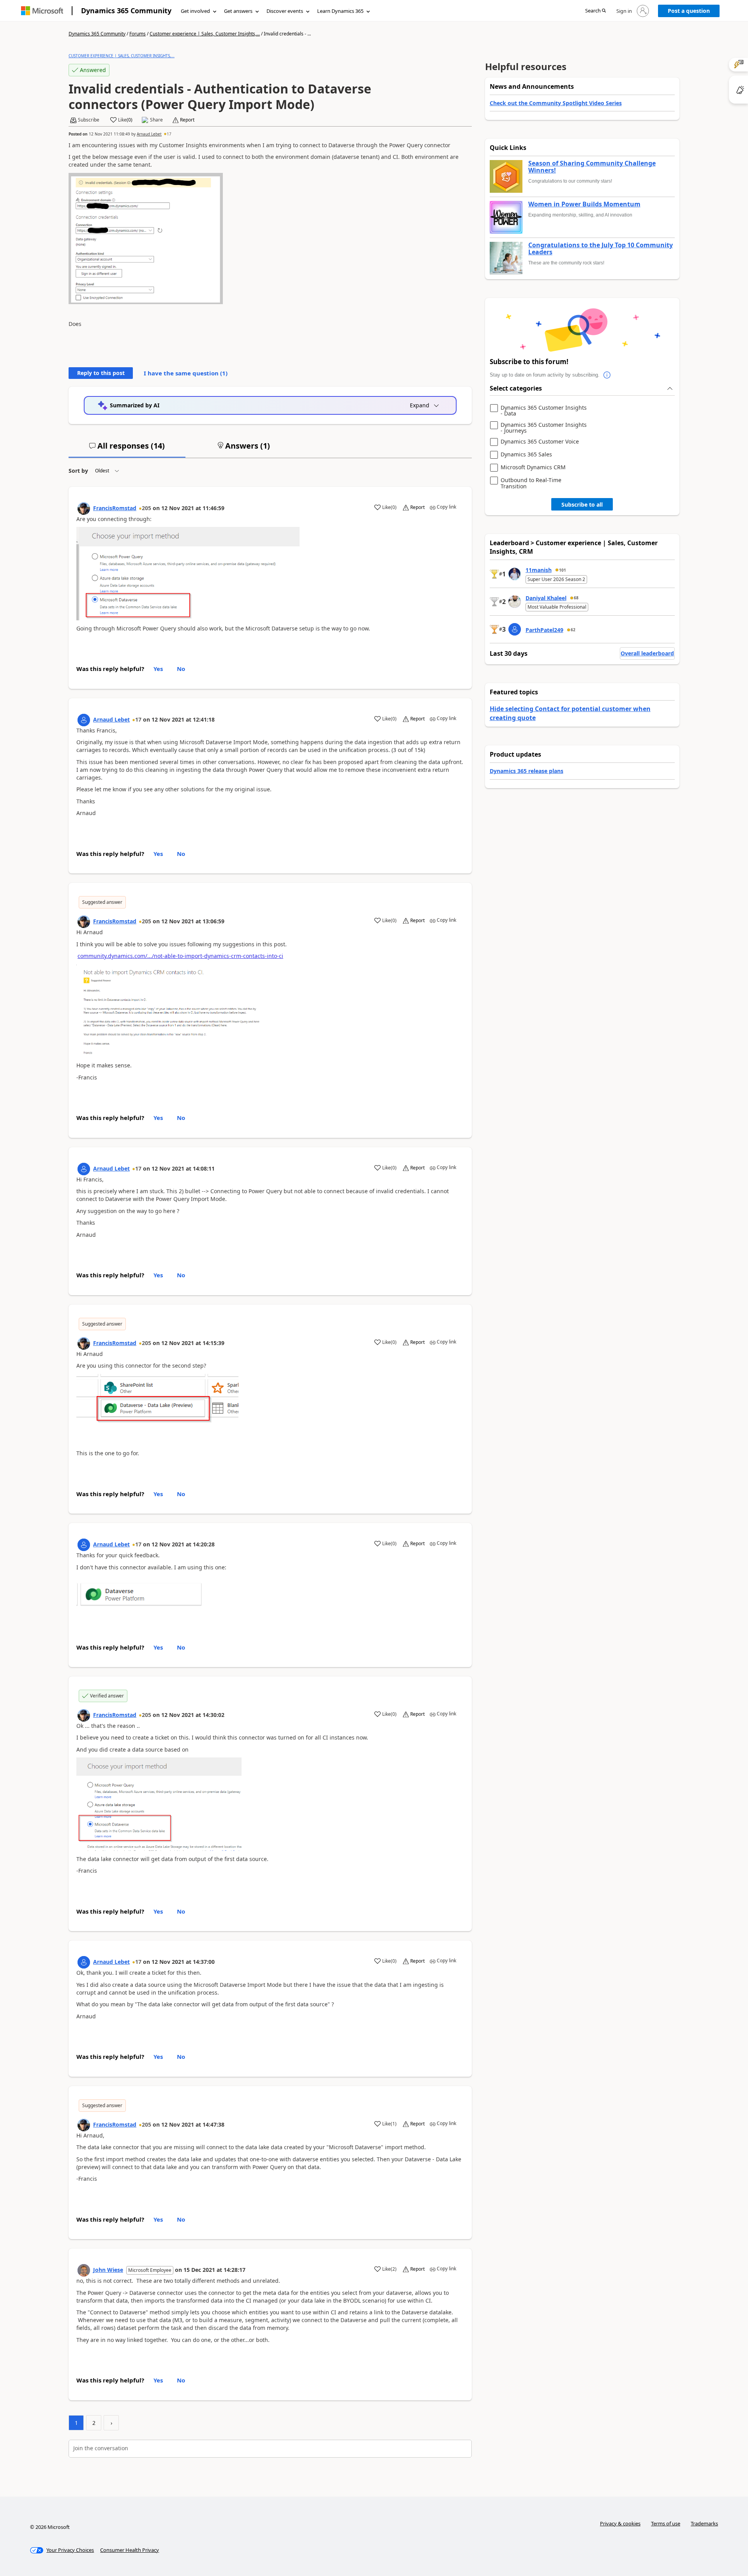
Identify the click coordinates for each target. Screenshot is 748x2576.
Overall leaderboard (647, 653)
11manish (539, 570)
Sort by (78, 471)
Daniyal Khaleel (546, 598)
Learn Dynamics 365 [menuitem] (340, 11)
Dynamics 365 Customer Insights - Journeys (544, 428)
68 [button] (576, 598)
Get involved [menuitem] (195, 11)
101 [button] (563, 570)
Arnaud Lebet (149, 134)
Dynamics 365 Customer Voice (540, 442)
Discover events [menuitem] (285, 11)
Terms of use (666, 2523)
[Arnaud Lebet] (84, 720)
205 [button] (146, 508)
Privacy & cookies (620, 2523)
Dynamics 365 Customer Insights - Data (544, 411)
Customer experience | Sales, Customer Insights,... (205, 34)
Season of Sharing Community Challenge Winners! (592, 167)
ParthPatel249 (544, 630)
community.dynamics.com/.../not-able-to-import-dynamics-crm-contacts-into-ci (180, 956)
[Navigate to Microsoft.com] (42, 11)
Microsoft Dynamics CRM (533, 467)
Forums (138, 34)
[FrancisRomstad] (84, 509)
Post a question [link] (689, 11)
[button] (595, 11)
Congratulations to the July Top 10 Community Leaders (601, 249)
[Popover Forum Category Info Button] (607, 375)
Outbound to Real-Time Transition (531, 483)
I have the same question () (186, 373)
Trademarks (704, 2523)
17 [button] (169, 134)
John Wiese (108, 2270)
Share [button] (156, 120)
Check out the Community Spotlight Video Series (556, 103)
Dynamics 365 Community (126, 11)
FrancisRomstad (115, 508)
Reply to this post (101, 373)
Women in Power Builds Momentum (584, 204)
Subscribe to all (582, 504)
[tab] (127, 449)
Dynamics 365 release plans (527, 771)
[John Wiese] (84, 2270)
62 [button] (573, 630)
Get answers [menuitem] (238, 11)
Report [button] (187, 120)
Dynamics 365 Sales (526, 455)
